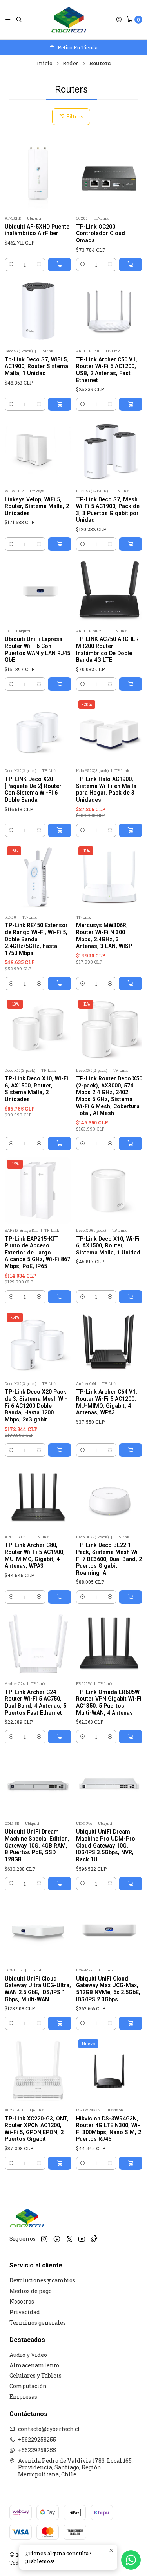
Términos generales (38, 2323)
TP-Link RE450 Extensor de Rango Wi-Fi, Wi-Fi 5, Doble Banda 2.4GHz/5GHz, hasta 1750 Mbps (36, 939)
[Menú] (8, 20)
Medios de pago (31, 2291)
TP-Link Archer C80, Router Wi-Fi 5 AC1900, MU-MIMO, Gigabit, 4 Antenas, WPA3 (35, 1555)
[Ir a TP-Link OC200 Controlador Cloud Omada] (109, 179)
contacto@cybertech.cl (49, 2429)
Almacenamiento (34, 2365)
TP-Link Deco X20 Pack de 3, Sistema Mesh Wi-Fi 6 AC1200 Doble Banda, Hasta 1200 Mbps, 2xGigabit (36, 1406)
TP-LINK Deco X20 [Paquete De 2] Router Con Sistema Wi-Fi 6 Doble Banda (33, 789)
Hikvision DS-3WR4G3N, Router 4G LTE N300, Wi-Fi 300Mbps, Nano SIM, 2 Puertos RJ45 (109, 2129)
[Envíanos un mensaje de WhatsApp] (131, 2560)
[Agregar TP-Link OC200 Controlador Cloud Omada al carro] (131, 265)
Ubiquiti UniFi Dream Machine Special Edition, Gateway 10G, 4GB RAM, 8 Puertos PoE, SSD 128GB (37, 1845)
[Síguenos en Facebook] (57, 2239)
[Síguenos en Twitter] (69, 2239)
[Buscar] (19, 20)
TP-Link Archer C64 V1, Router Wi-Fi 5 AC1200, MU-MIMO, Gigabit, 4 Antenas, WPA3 (107, 1402)
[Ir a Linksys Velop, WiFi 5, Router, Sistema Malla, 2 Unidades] (38, 451)
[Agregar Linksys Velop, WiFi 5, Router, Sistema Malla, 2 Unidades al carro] (60, 544)
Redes (71, 64)
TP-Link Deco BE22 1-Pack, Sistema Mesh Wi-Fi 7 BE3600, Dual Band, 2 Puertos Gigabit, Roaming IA (109, 1559)
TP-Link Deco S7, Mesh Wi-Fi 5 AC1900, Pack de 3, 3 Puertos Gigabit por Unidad (108, 510)
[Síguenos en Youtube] (82, 2239)
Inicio (45, 64)
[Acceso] (119, 20)
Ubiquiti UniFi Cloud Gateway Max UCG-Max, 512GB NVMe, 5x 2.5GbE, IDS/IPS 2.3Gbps (108, 1989)
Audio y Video (28, 2355)
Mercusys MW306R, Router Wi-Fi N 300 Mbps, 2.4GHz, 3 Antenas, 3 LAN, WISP (104, 936)
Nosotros (22, 2301)
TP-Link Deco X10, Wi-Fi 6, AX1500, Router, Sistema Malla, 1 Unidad (108, 1246)
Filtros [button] (74, 116)
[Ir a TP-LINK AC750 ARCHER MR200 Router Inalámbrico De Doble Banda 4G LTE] (109, 591)
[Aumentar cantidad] (39, 265)
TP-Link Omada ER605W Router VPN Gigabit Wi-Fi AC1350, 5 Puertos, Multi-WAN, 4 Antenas (109, 1702)
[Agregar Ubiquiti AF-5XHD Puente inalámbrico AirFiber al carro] (60, 265)
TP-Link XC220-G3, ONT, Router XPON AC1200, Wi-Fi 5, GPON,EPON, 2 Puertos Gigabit (37, 2129)
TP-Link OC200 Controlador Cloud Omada (101, 233)
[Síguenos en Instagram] (44, 2239)
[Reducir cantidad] (11, 265)
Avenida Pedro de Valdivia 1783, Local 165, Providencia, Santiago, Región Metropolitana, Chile (75, 2467)
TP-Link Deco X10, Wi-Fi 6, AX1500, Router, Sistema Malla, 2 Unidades (36, 1089)
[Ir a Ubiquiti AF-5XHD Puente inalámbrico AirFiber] (38, 179)
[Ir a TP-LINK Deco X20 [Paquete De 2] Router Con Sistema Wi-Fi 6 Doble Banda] (38, 731)
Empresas (23, 2397)
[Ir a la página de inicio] (69, 20)
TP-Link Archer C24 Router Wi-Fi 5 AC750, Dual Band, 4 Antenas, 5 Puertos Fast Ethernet (35, 1702)
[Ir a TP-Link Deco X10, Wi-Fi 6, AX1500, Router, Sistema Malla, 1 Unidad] (109, 1191)
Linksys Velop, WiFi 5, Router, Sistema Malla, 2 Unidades (37, 506)
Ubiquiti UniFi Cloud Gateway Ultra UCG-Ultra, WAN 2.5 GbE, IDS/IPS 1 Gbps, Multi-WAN (38, 1989)
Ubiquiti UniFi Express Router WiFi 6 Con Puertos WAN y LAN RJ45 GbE (37, 649)
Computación (28, 2386)
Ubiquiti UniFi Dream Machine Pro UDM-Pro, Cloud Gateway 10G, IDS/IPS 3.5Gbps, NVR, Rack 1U (106, 1845)
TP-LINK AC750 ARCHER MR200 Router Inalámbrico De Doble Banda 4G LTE (107, 649)
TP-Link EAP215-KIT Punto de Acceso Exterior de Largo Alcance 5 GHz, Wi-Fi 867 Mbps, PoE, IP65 (37, 1253)
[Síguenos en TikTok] (94, 2239)
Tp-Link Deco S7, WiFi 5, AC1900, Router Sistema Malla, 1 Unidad (36, 366)
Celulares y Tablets (35, 2375)
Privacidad (25, 2312)
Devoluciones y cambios (42, 2280)
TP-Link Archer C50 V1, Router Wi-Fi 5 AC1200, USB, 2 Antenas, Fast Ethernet (107, 370)
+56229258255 (37, 2439)
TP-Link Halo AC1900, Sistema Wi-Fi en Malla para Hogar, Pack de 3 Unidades (106, 789)
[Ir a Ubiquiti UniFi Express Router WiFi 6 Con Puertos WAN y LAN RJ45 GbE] (38, 591)
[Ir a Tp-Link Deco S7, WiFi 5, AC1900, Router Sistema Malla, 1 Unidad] (38, 312)
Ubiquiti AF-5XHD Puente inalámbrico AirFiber (37, 230)
